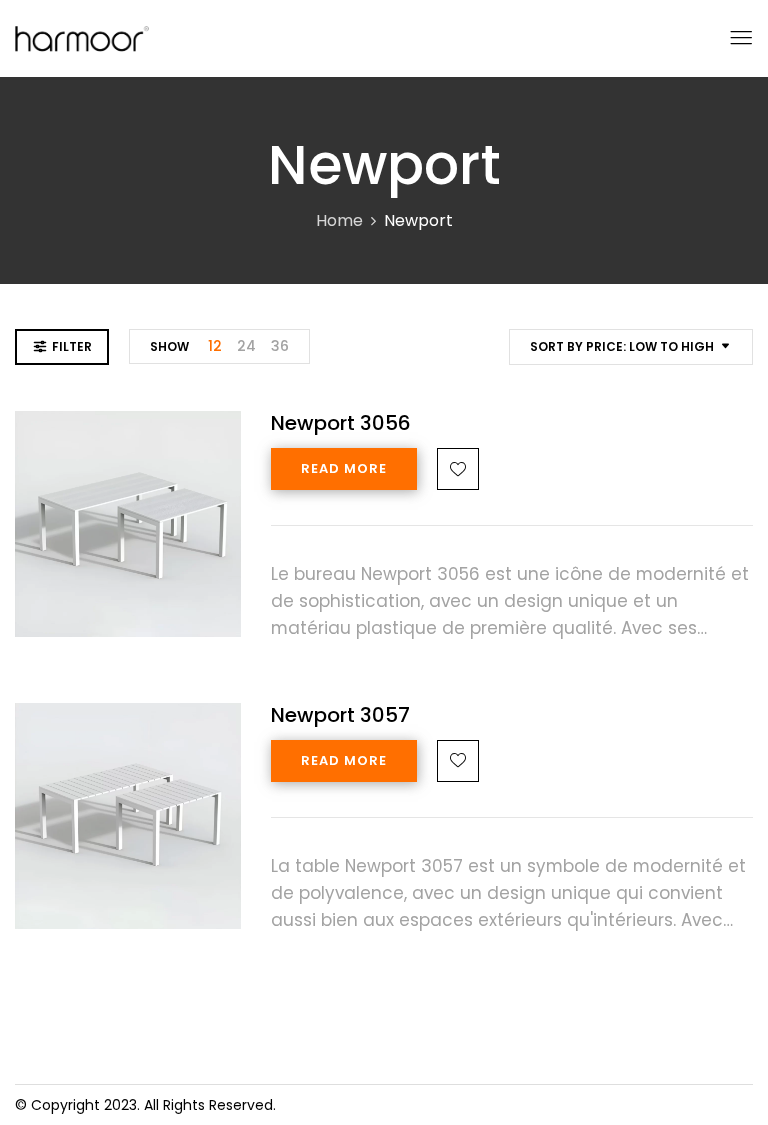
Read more (344, 468)
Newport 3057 (340, 715)
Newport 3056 (341, 423)
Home (339, 220)
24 (246, 346)
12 (215, 346)
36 (280, 346)
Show (169, 346)
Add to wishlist (458, 469)
